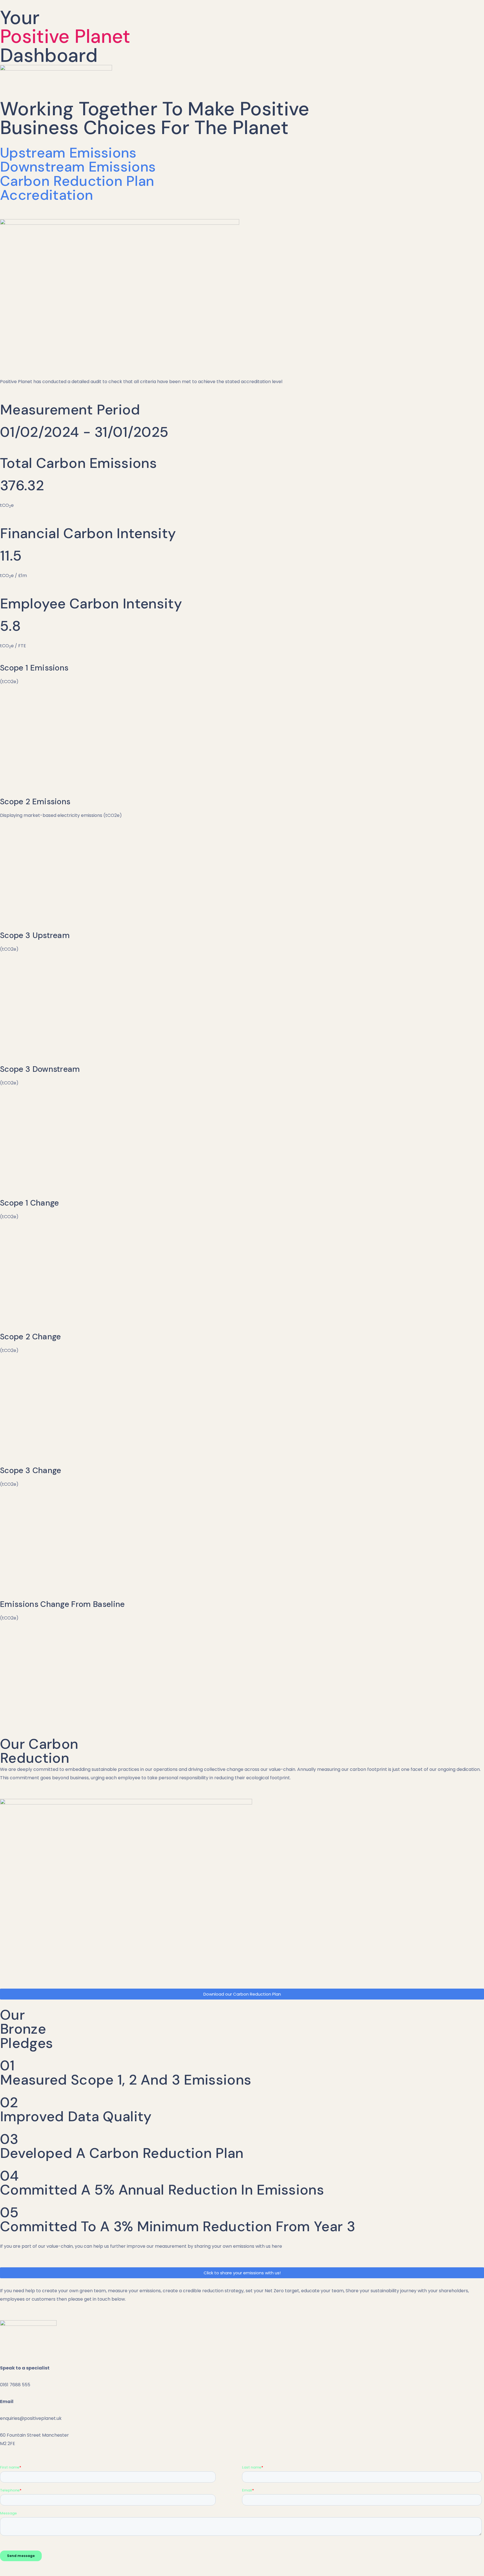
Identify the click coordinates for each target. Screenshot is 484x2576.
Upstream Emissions (68, 153)
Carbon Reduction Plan (77, 181)
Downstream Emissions (78, 167)
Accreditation (46, 195)
